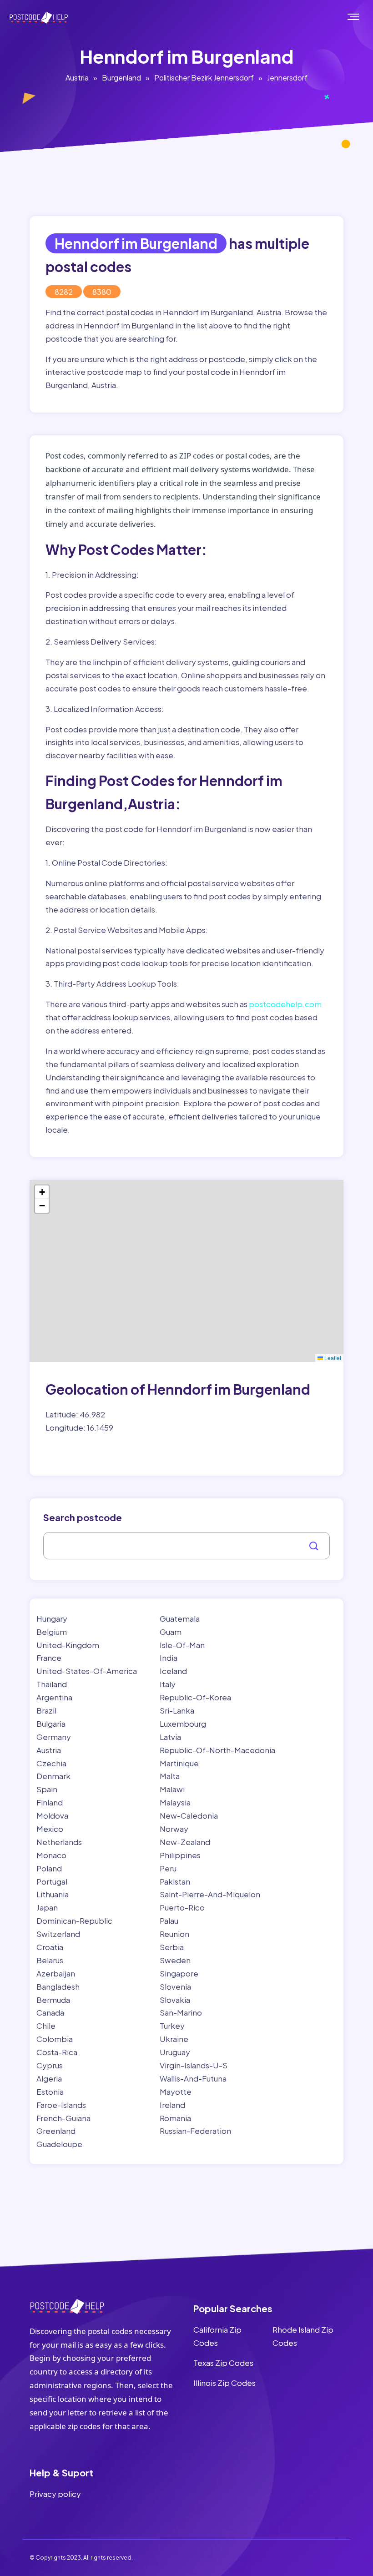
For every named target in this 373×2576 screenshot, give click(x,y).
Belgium (52, 1632)
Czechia (51, 1763)
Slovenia (175, 1986)
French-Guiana (63, 2118)
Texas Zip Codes (223, 2363)
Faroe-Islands (61, 2105)
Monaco (51, 1855)
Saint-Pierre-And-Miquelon (210, 1894)
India (169, 1658)
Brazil (46, 1710)
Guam (171, 1632)
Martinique (179, 1763)
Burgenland (121, 78)
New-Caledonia (189, 1815)
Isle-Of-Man (182, 1645)
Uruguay (175, 2052)
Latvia (170, 1737)
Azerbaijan (56, 1973)
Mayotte (176, 2092)
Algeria (49, 2078)
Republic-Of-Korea (195, 1697)
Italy (168, 1684)
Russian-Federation (195, 2131)
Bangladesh (58, 1986)
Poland (49, 1868)
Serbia (172, 1947)
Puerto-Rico (182, 1907)
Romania (175, 2118)
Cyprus (50, 2065)
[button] (42, 1192)
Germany (54, 1737)
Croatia (50, 1947)
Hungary (52, 1618)
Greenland (56, 2131)
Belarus (50, 1960)
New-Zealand (185, 1842)
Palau (169, 1921)
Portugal (52, 1881)
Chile (46, 2026)
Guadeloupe (59, 2144)
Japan (47, 1907)
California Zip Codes (217, 2336)
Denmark (53, 1776)
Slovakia (175, 2000)
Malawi (172, 1789)
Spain (47, 1789)
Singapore (179, 1973)
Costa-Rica (57, 2052)
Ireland (172, 2105)
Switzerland (58, 1934)
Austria (77, 78)
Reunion (174, 1934)
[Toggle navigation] (363, 17)
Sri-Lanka (177, 1710)
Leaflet (332, 1358)
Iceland (173, 1671)
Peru (168, 1868)
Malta (170, 1776)
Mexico (50, 1829)
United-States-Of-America (87, 1671)
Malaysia (175, 1802)
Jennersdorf (287, 78)
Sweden (175, 1960)
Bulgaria (51, 1724)
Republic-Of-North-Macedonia (217, 1750)
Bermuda (53, 2000)
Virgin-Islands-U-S (194, 2065)
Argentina (54, 1697)
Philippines (180, 1855)
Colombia (55, 2039)
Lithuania (53, 1894)
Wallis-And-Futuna (193, 2078)
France (49, 1658)
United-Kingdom (68, 1645)
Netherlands (59, 1842)
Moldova (52, 1815)
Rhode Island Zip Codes (303, 2336)
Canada (50, 2012)
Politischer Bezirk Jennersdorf (204, 78)
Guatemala (180, 1618)
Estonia (50, 2092)
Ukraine (174, 2039)
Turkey (172, 2026)
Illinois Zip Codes (224, 2383)
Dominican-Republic (74, 1921)
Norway (174, 1829)
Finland (50, 1802)
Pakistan (175, 1881)
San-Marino (181, 2012)
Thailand (52, 1684)
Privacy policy (55, 2494)
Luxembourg (183, 1724)
